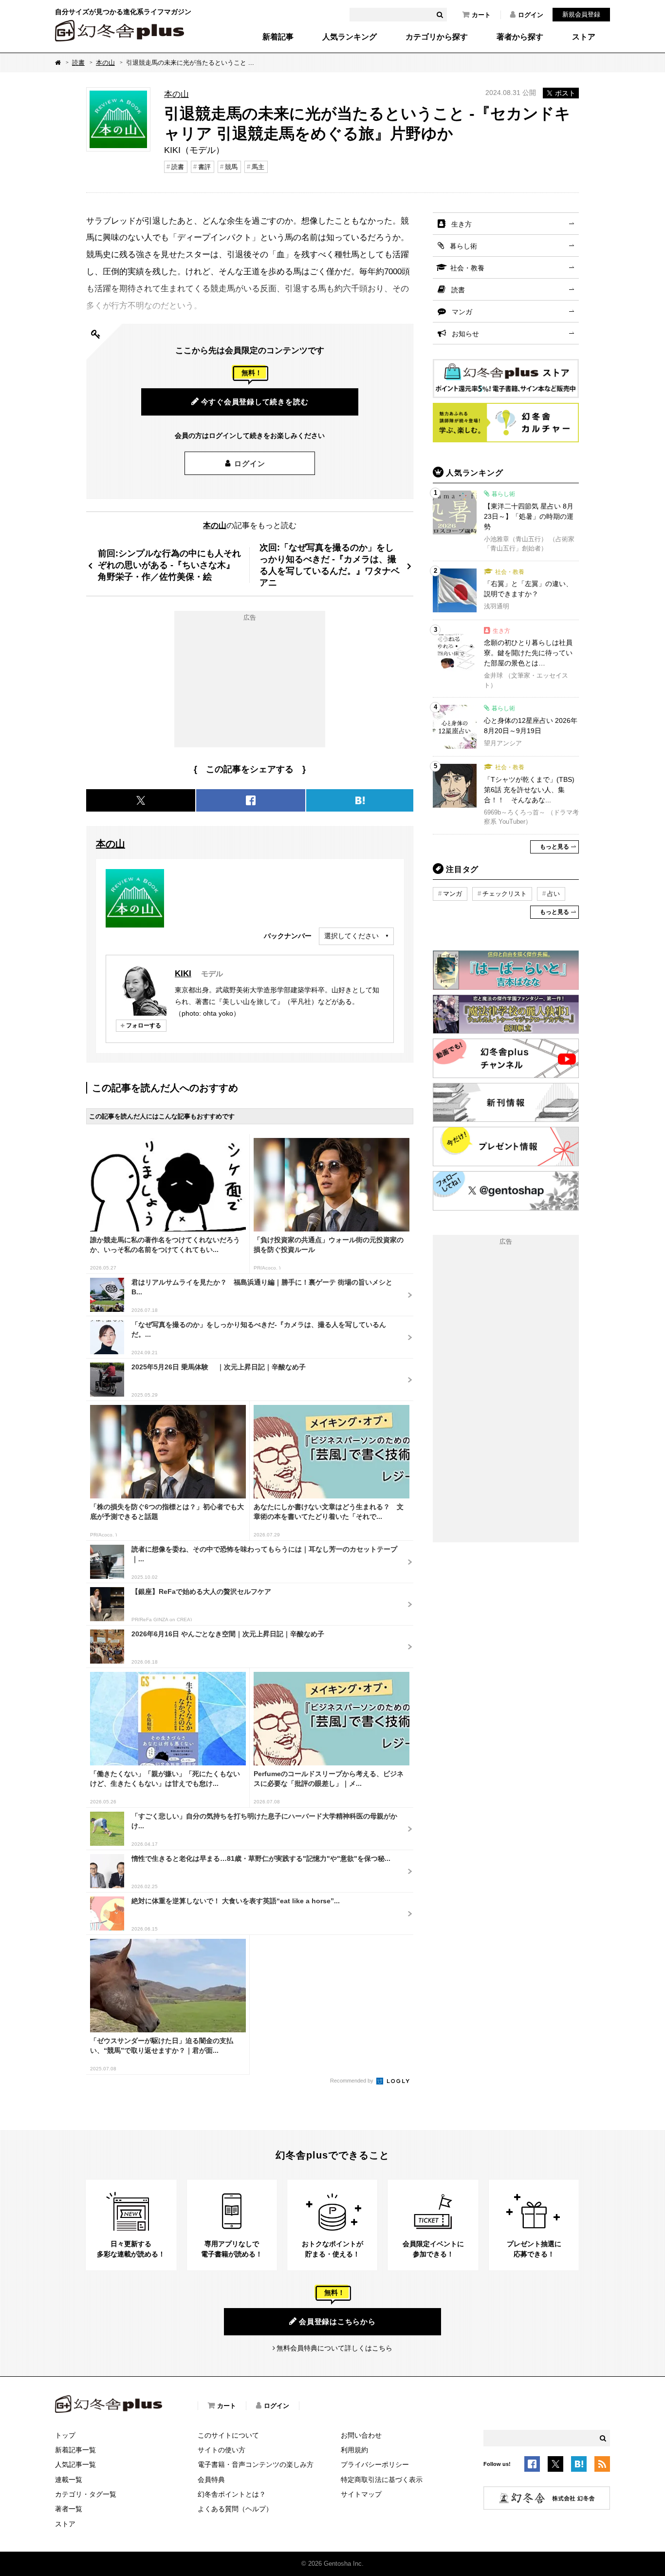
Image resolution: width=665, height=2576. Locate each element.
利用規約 (354, 2450)
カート (481, 15)
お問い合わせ (361, 2435)
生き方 (462, 224)
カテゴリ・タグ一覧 (86, 2494)
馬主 (258, 167)
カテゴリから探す (437, 37)
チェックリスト (505, 894)
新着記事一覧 (75, 2450)
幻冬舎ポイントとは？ (232, 2494)
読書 (78, 63)
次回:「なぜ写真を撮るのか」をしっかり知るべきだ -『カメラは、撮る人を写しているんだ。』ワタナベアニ (330, 565)
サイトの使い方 (222, 2450)
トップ (65, 2435)
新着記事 (278, 37)
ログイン (531, 15)
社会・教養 (467, 268)
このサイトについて (228, 2435)
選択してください (351, 936)
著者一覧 (69, 2509)
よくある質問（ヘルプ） (235, 2509)
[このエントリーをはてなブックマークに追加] (579, 2465)
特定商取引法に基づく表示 (382, 2480)
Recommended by (352, 2081)
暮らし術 (463, 246)
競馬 (231, 167)
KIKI (183, 973)
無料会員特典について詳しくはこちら (334, 2348)
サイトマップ (361, 2494)
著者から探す (520, 37)
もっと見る (554, 847)
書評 (204, 167)
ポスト (565, 93)
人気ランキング (350, 37)
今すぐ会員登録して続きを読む (255, 402)
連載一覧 (69, 2480)
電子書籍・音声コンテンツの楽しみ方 (256, 2464)
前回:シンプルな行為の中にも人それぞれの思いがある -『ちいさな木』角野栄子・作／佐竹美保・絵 (169, 565)
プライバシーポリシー (375, 2464)
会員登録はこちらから (337, 2321)
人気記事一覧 (75, 2464)
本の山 (105, 63)
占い (554, 894)
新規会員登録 (581, 14)
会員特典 (211, 2480)
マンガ (462, 312)
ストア (584, 37)
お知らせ (465, 334)
